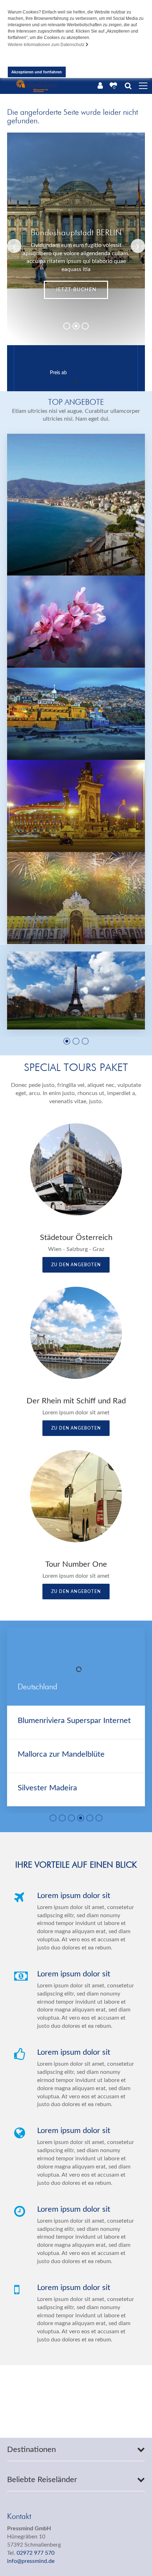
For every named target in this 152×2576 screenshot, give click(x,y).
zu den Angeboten (76, 1265)
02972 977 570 (36, 2553)
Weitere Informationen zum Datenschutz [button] (47, 45)
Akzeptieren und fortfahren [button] (37, 72)
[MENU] (143, 86)
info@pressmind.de (31, 2561)
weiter (121, 290)
